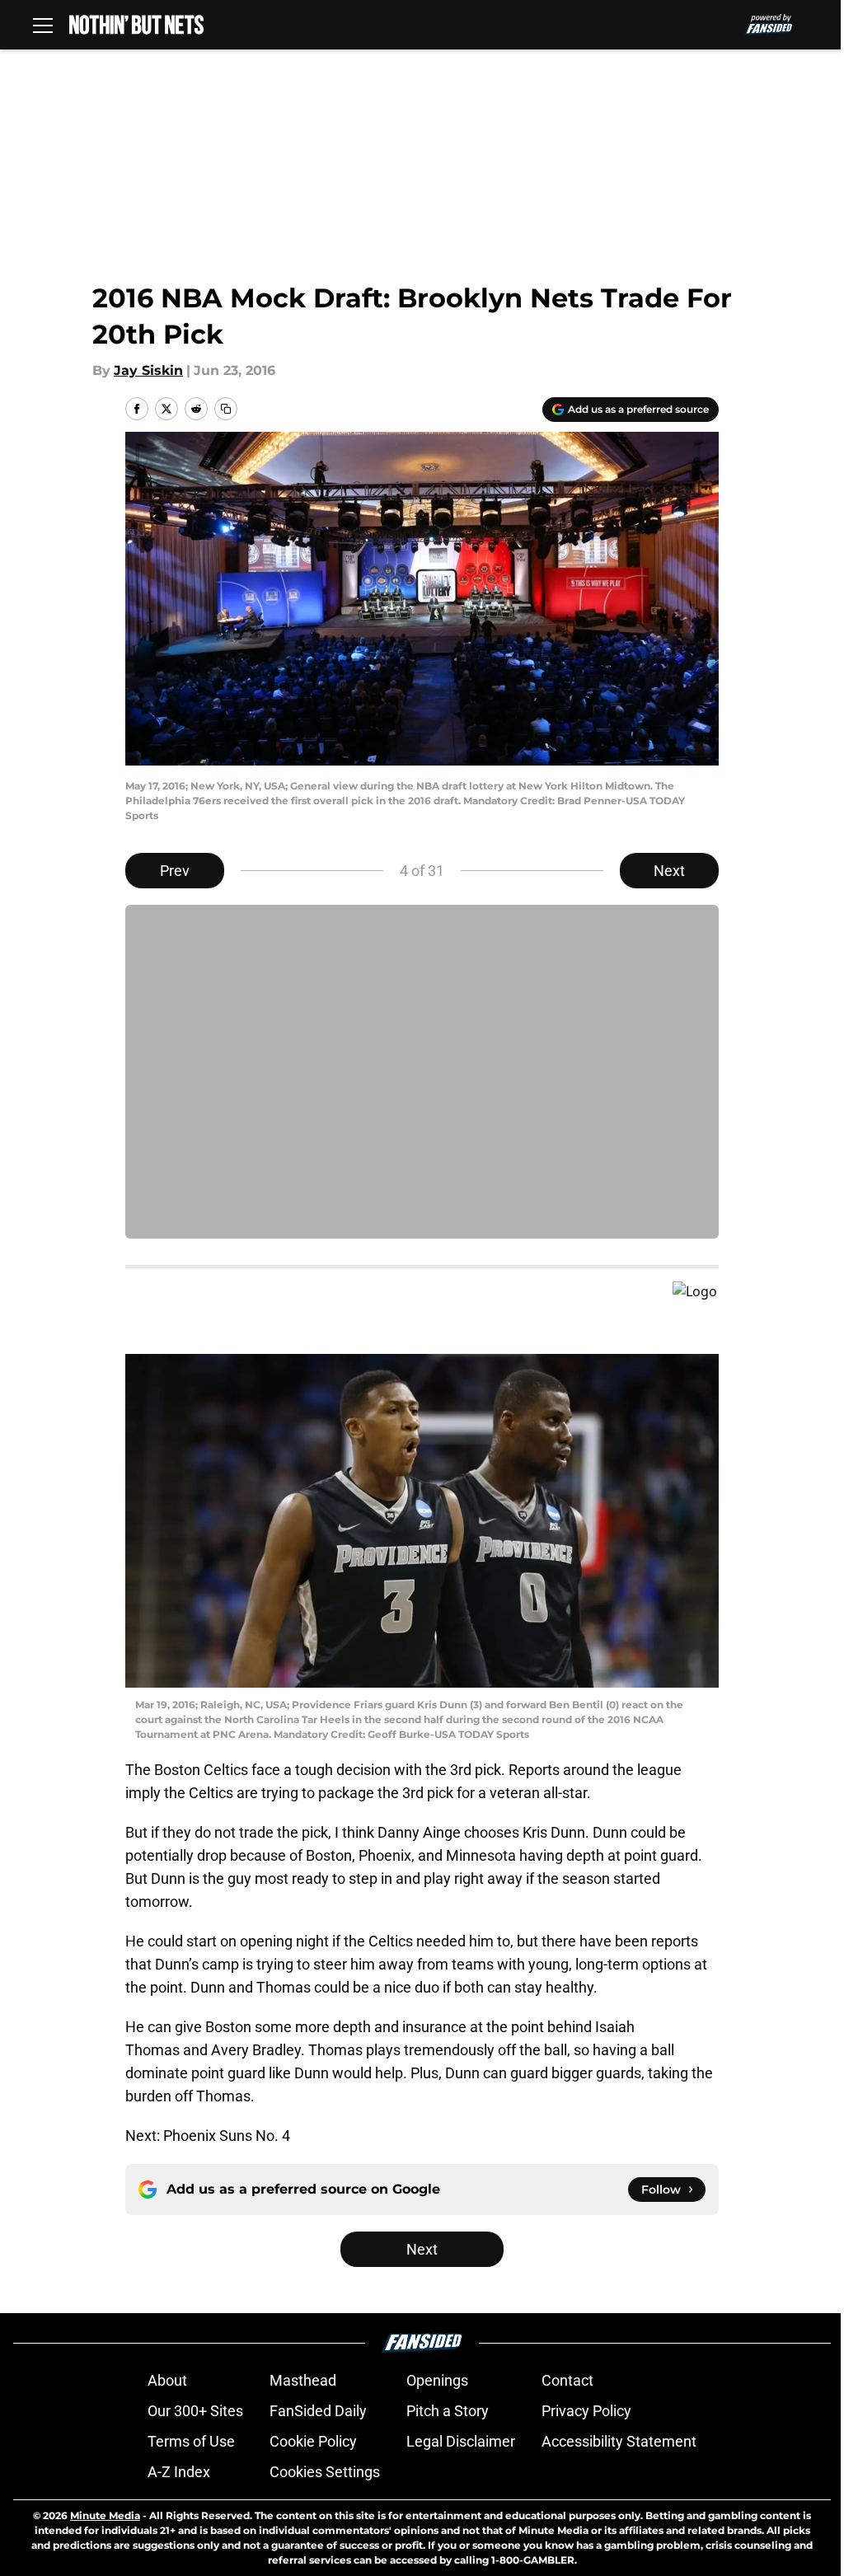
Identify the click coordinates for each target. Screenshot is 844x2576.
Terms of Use (191, 2441)
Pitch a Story (448, 2411)
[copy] (226, 409)
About (167, 2380)
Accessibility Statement (619, 2441)
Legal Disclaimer (461, 2441)
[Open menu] (43, 25)
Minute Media (105, 2515)
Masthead (303, 2380)
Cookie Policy (313, 2441)
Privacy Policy (586, 2411)
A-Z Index (179, 2472)
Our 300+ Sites (195, 2411)
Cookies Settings (325, 2472)
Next (669, 871)
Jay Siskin (148, 370)
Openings (437, 2380)
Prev (175, 871)
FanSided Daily (318, 2411)
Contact (567, 2380)
